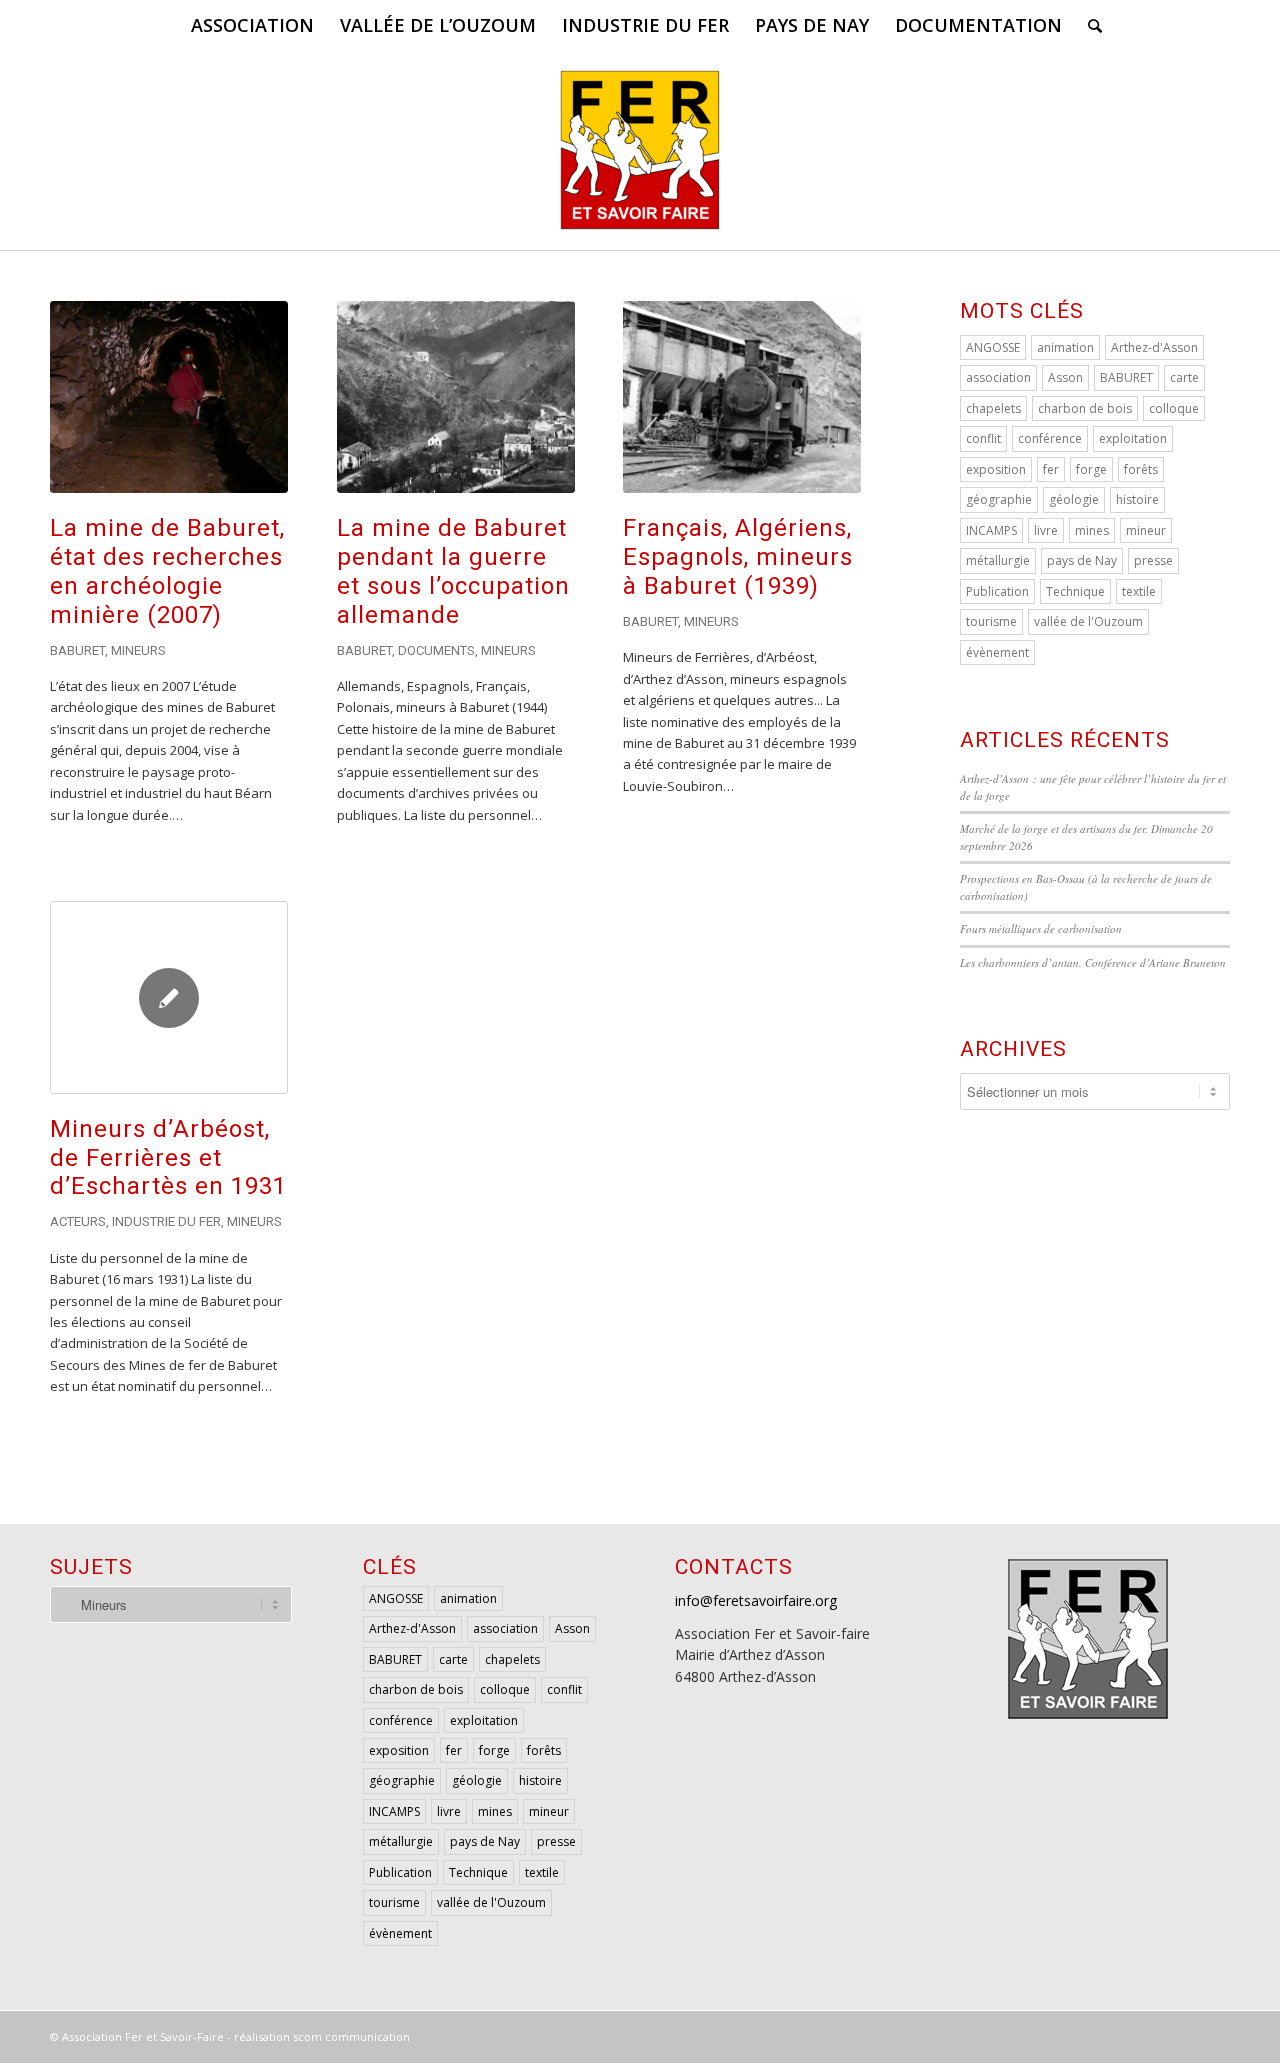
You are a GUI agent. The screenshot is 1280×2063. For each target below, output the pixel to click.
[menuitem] (252, 25)
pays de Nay (1082, 560)
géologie (1074, 499)
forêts (1141, 469)
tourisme (991, 621)
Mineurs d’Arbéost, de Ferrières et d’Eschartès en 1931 (168, 1158)
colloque (1174, 408)
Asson (1065, 377)
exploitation (1133, 438)
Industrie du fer (166, 1221)
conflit (983, 438)
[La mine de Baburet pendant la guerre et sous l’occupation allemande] (456, 397)
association (998, 377)
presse (1153, 560)
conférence (1050, 438)
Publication (997, 591)
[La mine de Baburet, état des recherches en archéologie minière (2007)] (169, 397)
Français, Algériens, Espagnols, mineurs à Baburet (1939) (738, 557)
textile (1139, 591)
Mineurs (138, 650)
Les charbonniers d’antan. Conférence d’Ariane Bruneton (1093, 962)
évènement (997, 652)
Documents (436, 650)
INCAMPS (991, 530)
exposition (996, 469)
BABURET (1126, 377)
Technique (1075, 591)
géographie (999, 499)
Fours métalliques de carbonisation (1041, 928)
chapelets (993, 408)
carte (1184, 377)
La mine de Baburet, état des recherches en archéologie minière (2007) (167, 571)
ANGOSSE (993, 347)
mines (1092, 530)
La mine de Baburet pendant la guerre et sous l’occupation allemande (453, 571)
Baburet (77, 650)
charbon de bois (1085, 408)
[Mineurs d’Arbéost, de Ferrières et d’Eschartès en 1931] (169, 997)
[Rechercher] (1088, 25)
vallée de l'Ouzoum (1088, 621)
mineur (1146, 530)
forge (1091, 469)
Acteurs (78, 1221)
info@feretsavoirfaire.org (756, 1600)
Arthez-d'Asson (1154, 347)
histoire (1137, 499)
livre (1046, 530)
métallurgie (998, 560)
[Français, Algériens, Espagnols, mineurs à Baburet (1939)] (742, 397)
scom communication (351, 2036)
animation (1065, 347)
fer (1051, 469)
